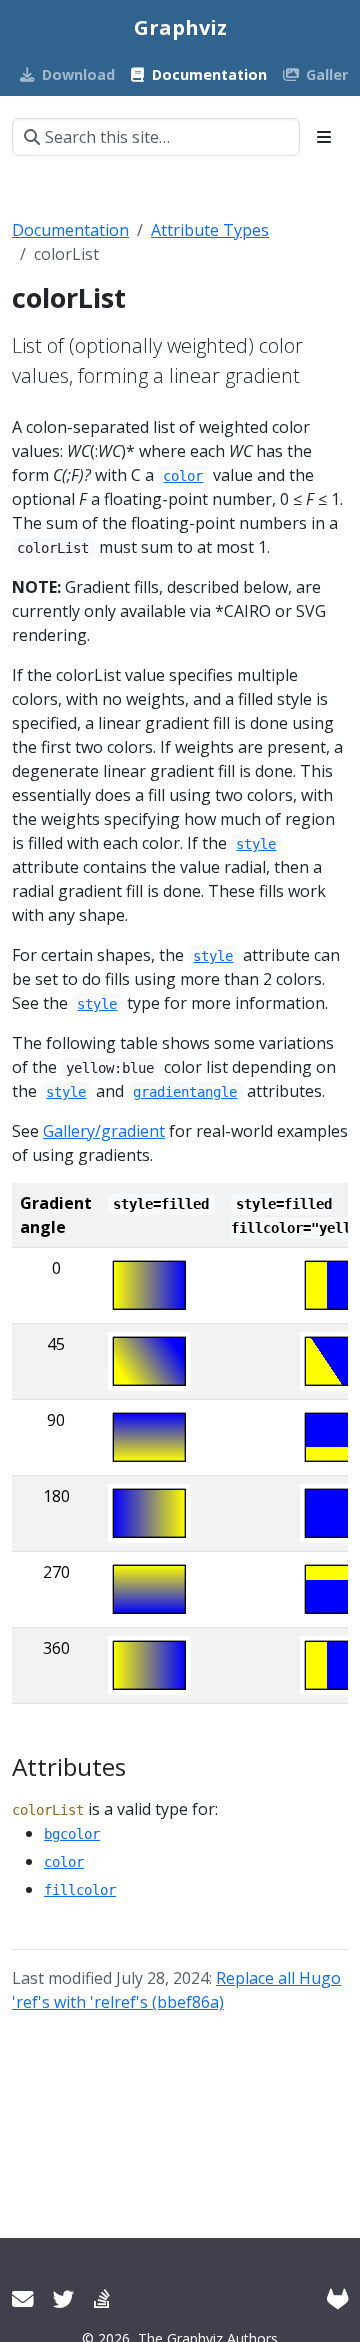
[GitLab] (337, 2298)
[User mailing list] (22, 2298)
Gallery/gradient (104, 1131)
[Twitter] (63, 2298)
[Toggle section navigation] (324, 137)
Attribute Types (210, 230)
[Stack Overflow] (102, 2298)
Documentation (70, 230)
